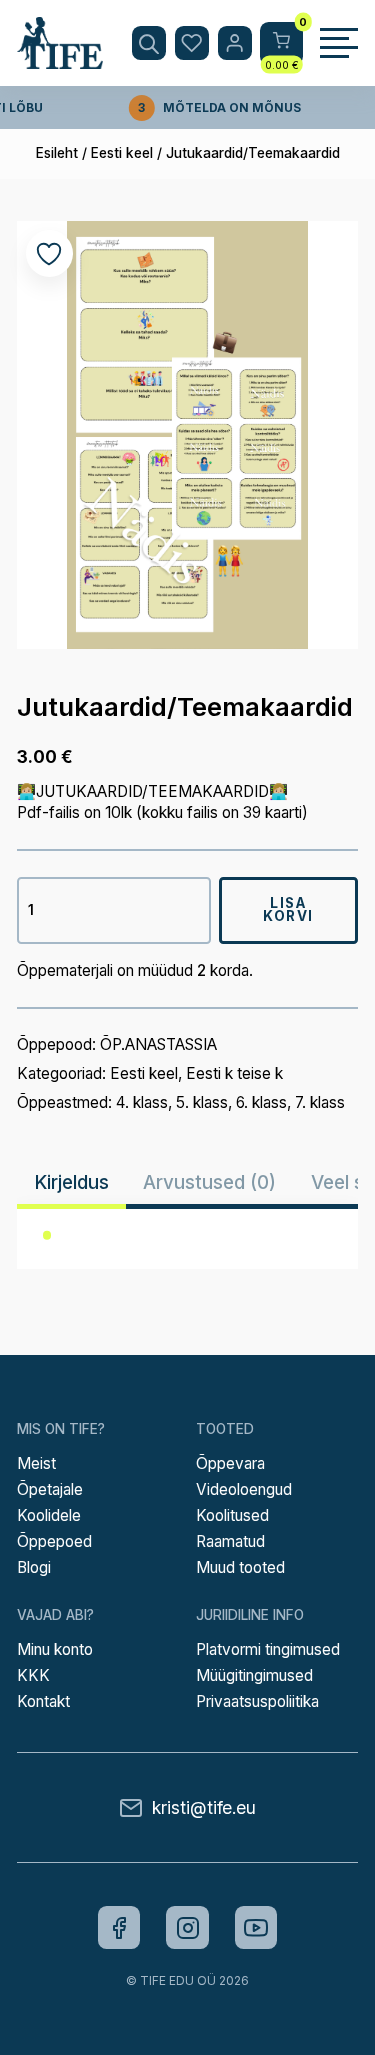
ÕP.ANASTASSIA (158, 1044)
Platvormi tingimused (268, 1649)
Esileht (57, 153)
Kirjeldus (71, 1182)
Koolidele (49, 1515)
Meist (36, 1463)
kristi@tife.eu (204, 1807)
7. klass (320, 1102)
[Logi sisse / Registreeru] (235, 43)
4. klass (142, 1102)
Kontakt (43, 1701)
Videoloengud (244, 1489)
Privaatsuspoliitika (257, 1701)
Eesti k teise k (234, 1073)
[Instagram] (187, 1927)
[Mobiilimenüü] (339, 43)
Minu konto (55, 1649)
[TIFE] (60, 60)
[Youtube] (256, 1927)
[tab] (71, 1182)
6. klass (261, 1102)
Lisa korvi (288, 910)
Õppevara (230, 1463)
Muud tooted (240, 1567)
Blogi (34, 1567)
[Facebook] (119, 1927)
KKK (33, 1675)
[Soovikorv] (192, 43)
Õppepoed (54, 1541)
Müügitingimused (254, 1675)
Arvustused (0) (209, 1182)
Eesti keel (122, 153)
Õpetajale (50, 1489)
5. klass (202, 1102)
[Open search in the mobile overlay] (149, 43)
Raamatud (230, 1541)
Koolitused (232, 1515)
